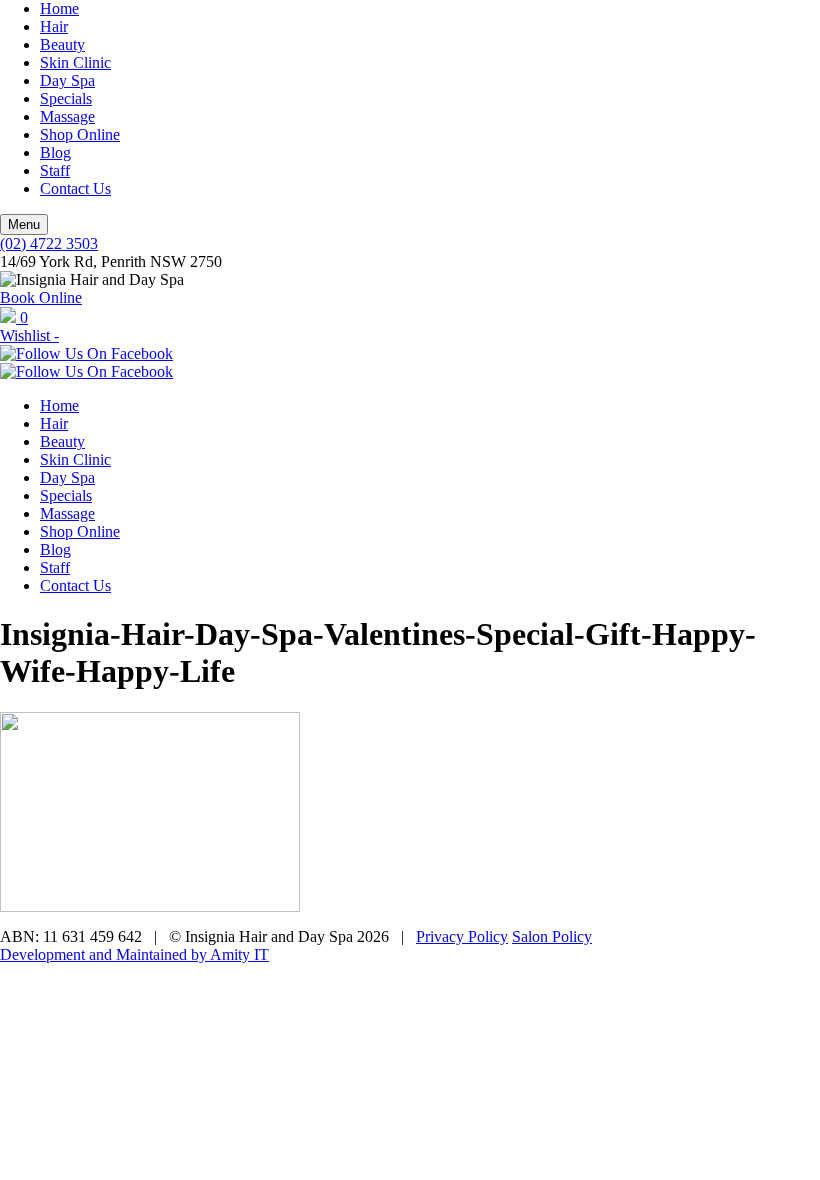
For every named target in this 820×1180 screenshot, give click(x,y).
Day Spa (67, 80)
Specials (66, 98)
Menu (24, 224)
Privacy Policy (462, 936)
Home (59, 8)
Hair (54, 26)
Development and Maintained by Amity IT (134, 954)
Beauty (62, 44)
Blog (55, 152)
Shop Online (80, 134)
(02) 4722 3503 (49, 243)
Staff (55, 170)
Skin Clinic (75, 62)
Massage (67, 116)
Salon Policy (552, 936)
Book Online (41, 297)
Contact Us (75, 188)
